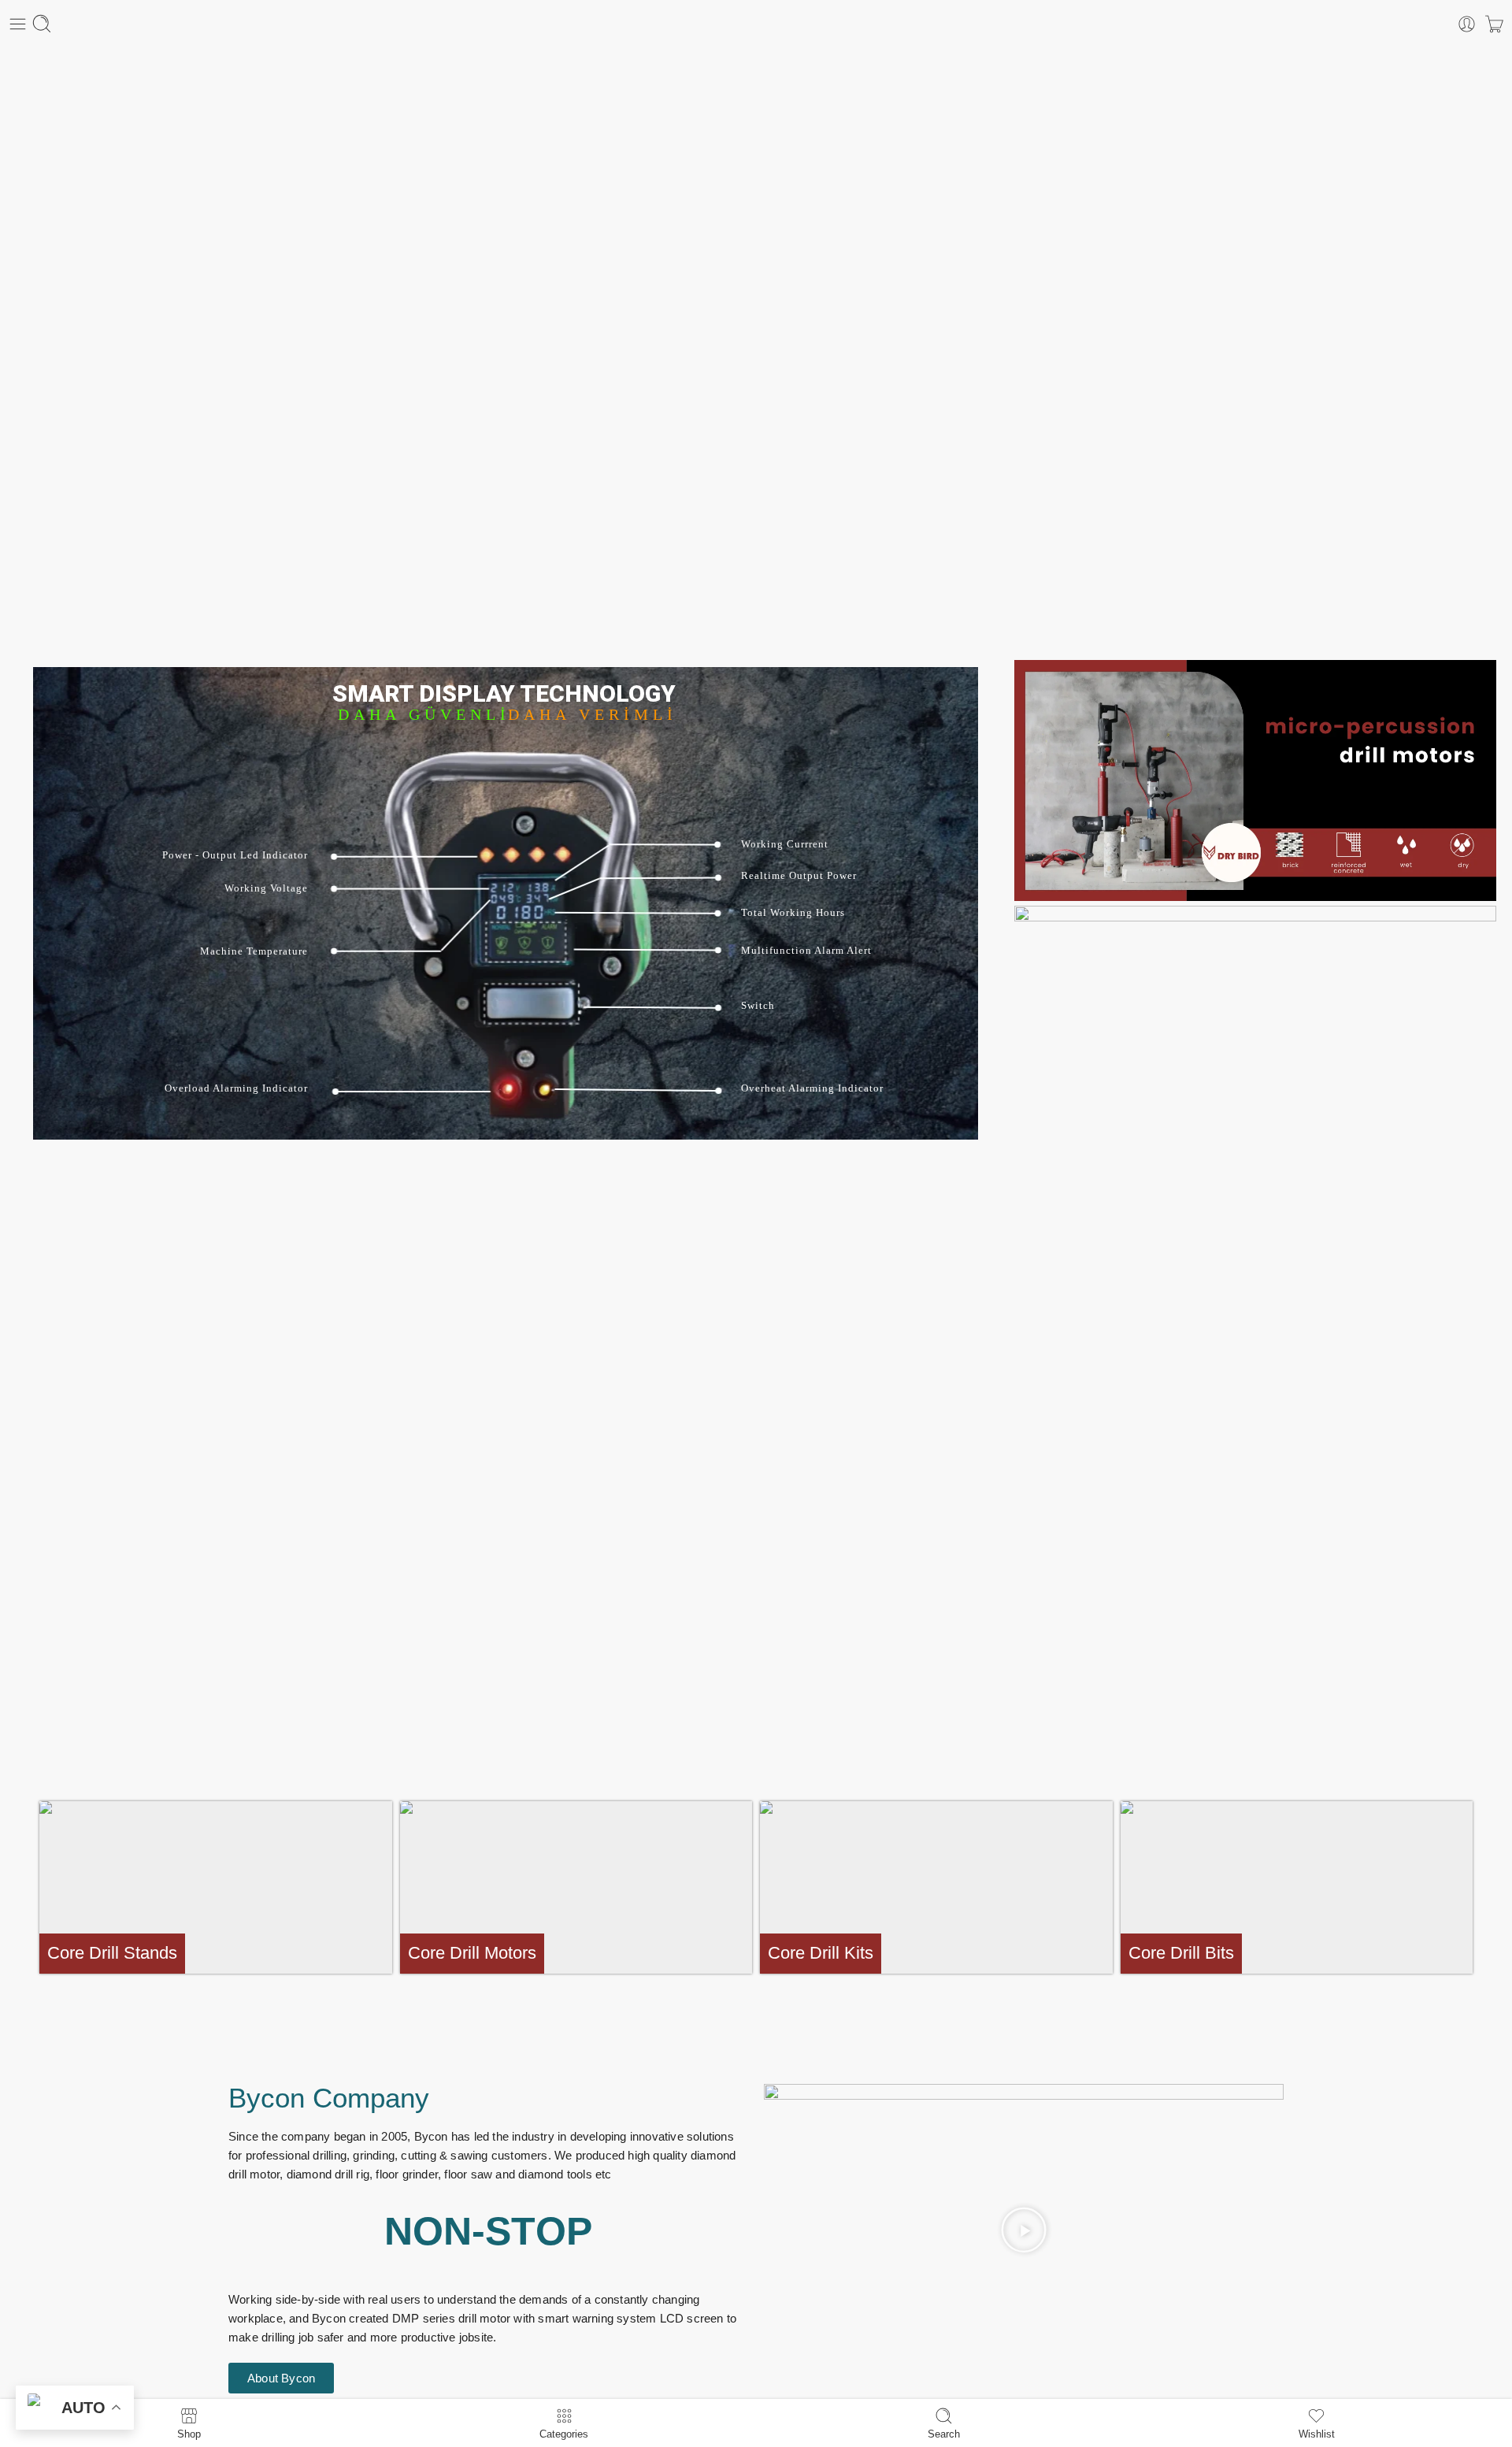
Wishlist (1317, 2434)
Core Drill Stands (112, 1953)
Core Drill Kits (821, 1953)
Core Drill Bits (1181, 1953)
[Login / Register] (1467, 24)
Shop (189, 2434)
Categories (564, 2434)
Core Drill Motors (472, 1953)
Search (944, 2434)
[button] (1024, 2230)
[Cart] (1494, 24)
